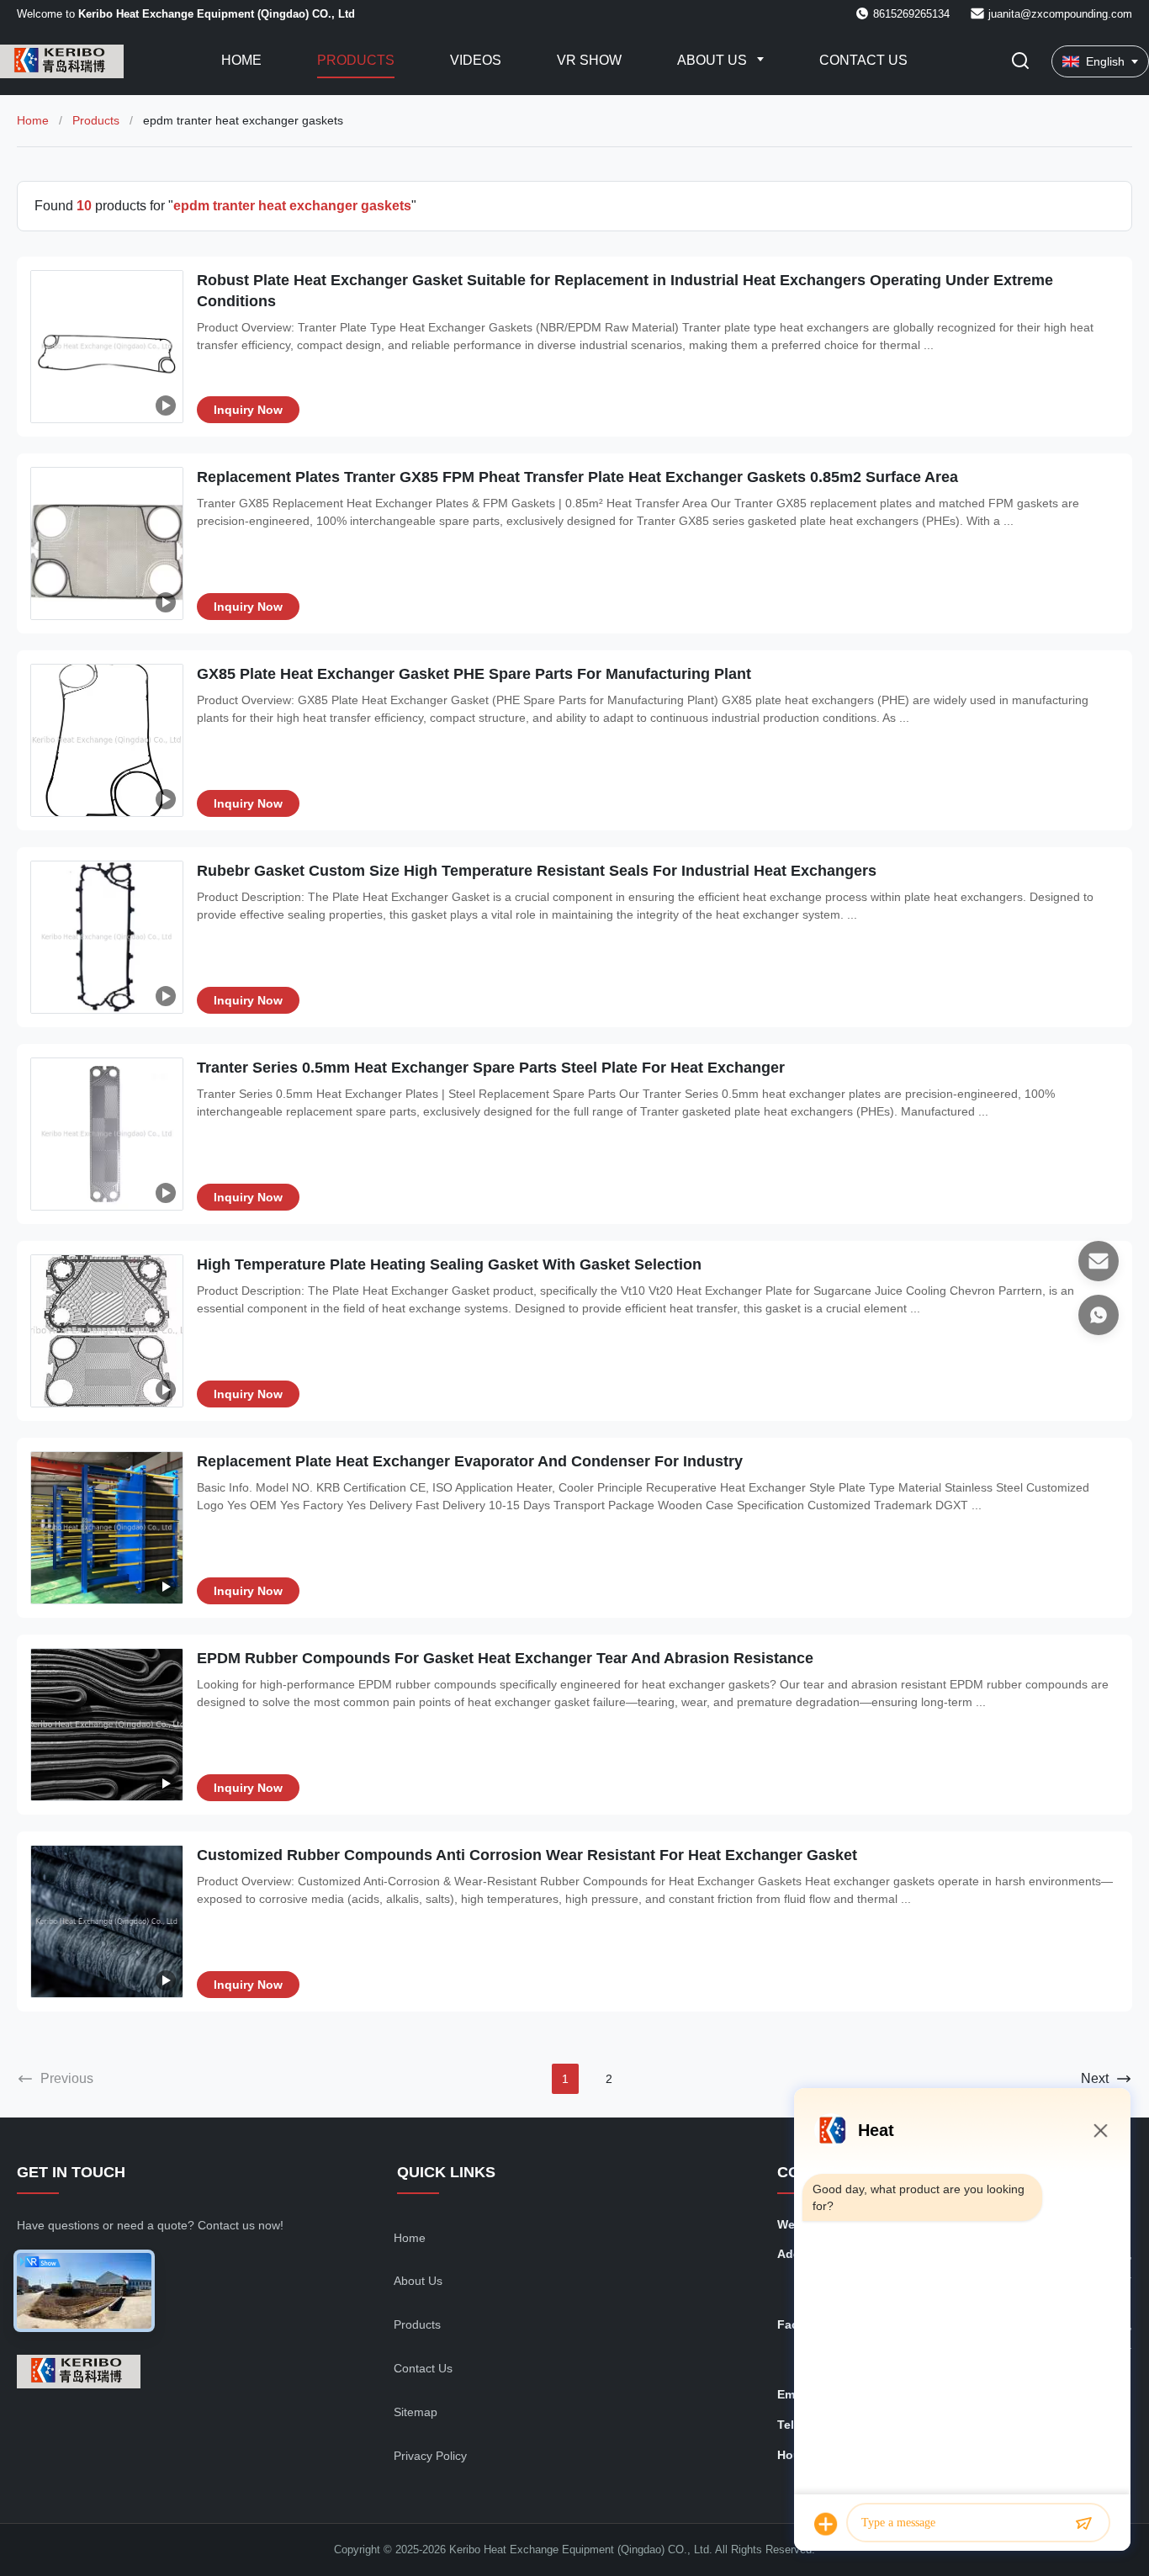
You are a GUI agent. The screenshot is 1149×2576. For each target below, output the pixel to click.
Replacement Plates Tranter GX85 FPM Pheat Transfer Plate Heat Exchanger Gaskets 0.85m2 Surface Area (577, 477)
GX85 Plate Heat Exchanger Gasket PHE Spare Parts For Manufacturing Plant (474, 674)
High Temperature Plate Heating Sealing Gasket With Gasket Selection (449, 1264)
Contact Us (863, 60)
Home (241, 60)
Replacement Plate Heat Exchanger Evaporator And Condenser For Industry (470, 1461)
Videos (476, 60)
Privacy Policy (430, 2456)
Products (356, 60)
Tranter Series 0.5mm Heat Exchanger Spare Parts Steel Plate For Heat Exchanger (491, 1068)
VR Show (589, 60)
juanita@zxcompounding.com (1060, 14)
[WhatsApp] (1099, 1315)
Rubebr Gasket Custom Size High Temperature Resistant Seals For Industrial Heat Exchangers (537, 871)
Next (1095, 2078)
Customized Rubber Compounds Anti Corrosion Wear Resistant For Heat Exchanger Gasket (527, 1855)
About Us (714, 60)
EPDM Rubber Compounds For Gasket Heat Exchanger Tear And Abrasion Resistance (505, 1658)
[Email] (1099, 1261)
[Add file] (826, 2524)
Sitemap (416, 2412)
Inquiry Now (248, 410)
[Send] (1083, 2524)
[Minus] (1100, 2130)
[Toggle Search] (1020, 62)
